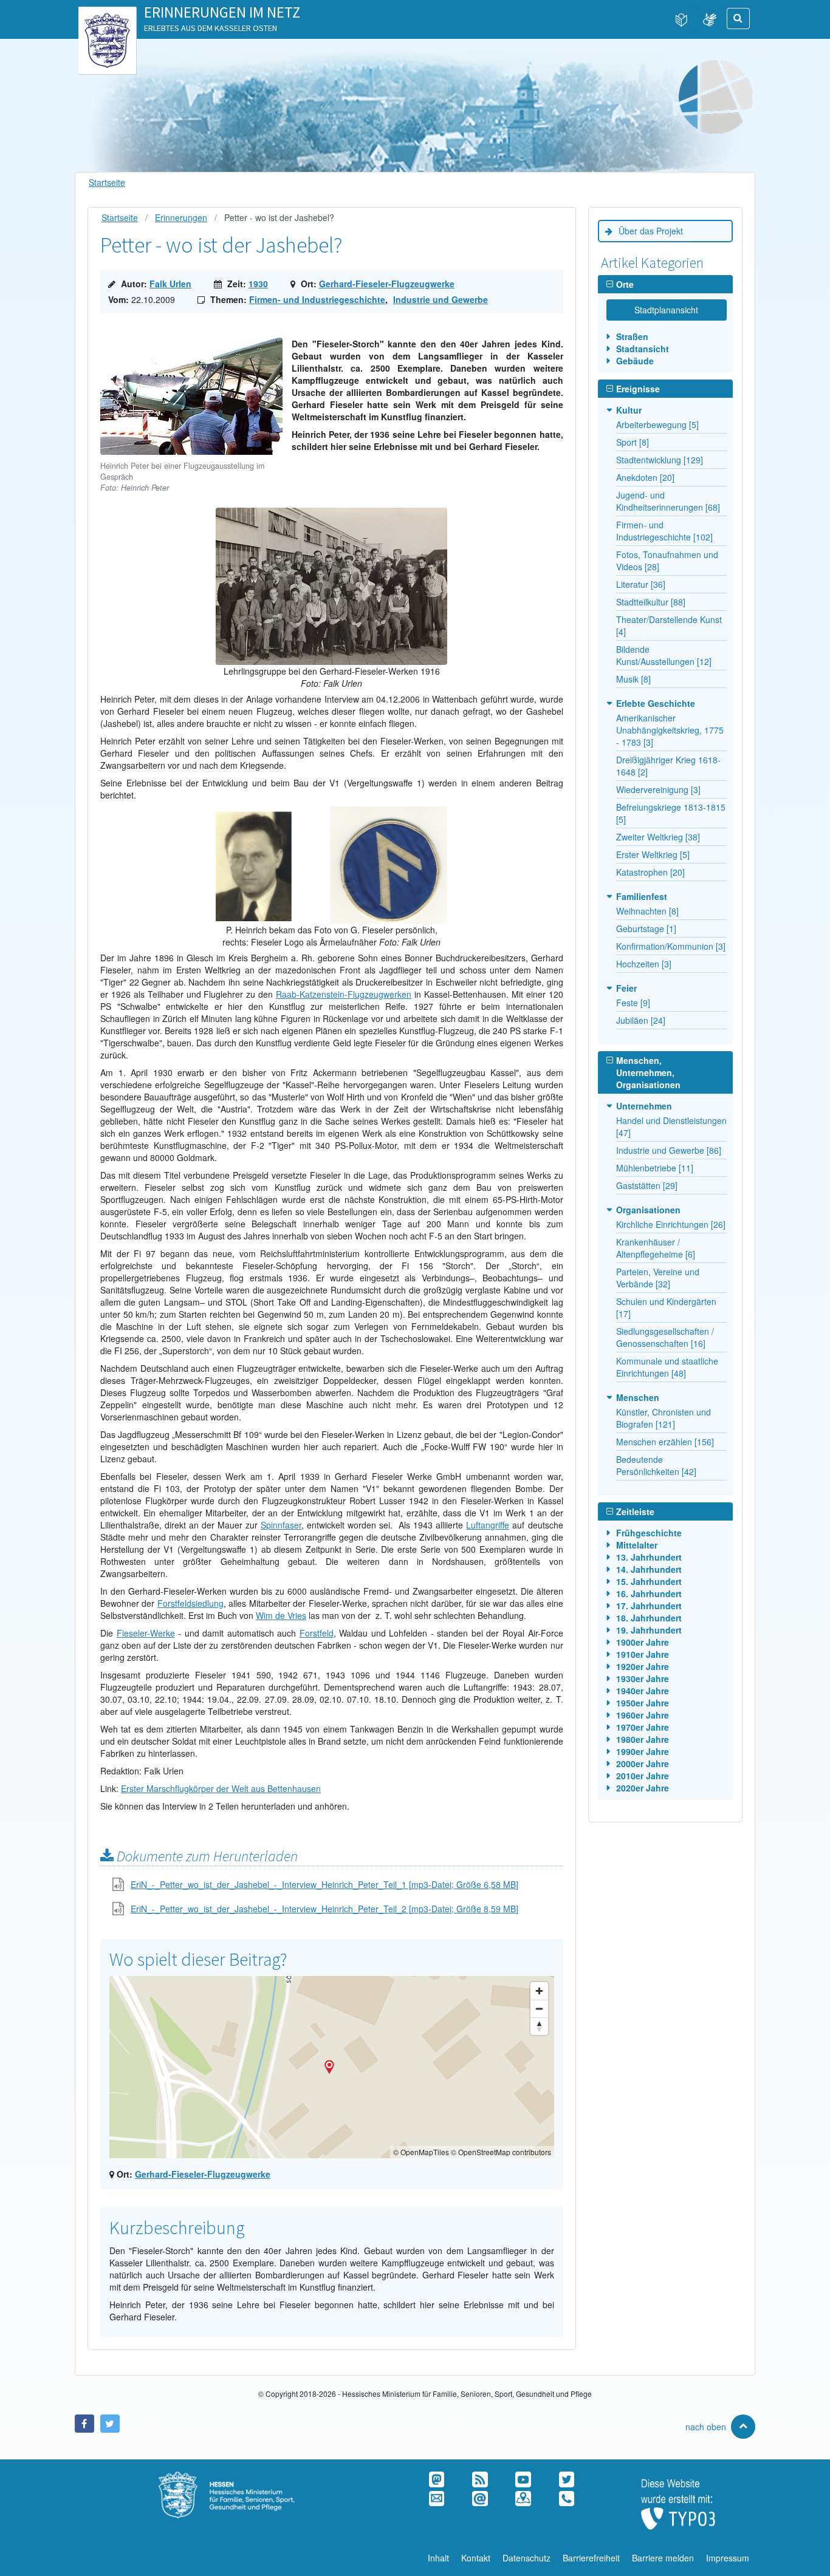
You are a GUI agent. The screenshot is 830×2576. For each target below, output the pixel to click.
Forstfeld (317, 1633)
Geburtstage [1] (646, 929)
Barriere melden (663, 2558)
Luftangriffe (488, 1525)
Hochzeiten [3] (644, 964)
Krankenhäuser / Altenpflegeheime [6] (656, 1248)
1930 (258, 284)
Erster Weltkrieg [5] (653, 854)
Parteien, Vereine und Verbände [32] (658, 1278)
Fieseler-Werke (146, 1633)
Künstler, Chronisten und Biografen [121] (664, 1418)
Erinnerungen (181, 217)
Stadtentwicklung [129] (660, 460)
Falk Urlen (170, 284)
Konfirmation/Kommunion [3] (671, 946)
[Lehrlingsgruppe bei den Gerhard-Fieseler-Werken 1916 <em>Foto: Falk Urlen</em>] (331, 514)
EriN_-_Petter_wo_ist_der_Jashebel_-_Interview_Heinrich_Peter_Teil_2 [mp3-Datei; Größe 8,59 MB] (324, 1909)
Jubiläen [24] (641, 1020)
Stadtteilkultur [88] (651, 602)
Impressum (728, 2558)
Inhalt (438, 2558)
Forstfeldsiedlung (190, 1603)
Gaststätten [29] (647, 1185)
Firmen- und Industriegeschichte (317, 299)
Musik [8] (633, 679)
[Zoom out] (539, 2009)
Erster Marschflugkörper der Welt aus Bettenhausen (221, 1788)
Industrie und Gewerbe (441, 299)
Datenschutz (526, 2558)
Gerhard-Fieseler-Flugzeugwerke (387, 284)
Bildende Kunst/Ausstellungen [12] (664, 655)
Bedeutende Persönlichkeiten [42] (656, 1465)
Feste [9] (633, 1003)
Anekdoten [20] (645, 477)
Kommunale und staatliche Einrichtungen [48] (667, 1367)
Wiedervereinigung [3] (658, 789)
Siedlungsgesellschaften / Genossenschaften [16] (665, 1337)
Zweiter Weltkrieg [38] (658, 837)
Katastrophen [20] (650, 872)
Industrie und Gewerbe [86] (669, 1150)
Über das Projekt (651, 231)
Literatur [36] (641, 584)
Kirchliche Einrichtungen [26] (671, 1224)
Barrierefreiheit (591, 2558)
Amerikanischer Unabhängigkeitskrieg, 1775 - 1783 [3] (670, 730)
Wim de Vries (281, 1615)
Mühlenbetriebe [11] (655, 1168)
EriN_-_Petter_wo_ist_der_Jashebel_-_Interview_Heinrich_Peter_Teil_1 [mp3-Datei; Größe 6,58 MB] (324, 1884)
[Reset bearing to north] (539, 2026)
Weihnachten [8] (647, 911)
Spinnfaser (281, 1525)
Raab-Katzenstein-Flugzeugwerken (344, 994)
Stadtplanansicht (666, 310)
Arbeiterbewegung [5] (657, 424)
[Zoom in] (539, 1991)
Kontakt (476, 2558)
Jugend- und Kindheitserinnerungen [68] (668, 501)
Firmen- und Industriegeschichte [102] (664, 531)
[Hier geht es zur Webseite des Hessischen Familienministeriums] (242, 2478)
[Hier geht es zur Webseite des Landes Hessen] (107, 19)
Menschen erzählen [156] (665, 1442)
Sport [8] (633, 442)
